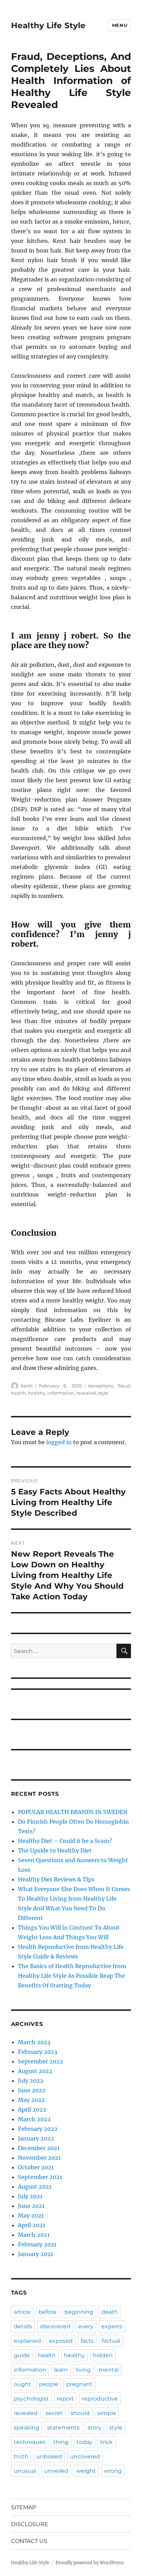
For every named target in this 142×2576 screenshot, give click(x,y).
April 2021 (32, 2225)
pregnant (79, 2384)
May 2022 (31, 2100)
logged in (59, 1442)
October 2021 (36, 2167)
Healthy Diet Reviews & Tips (56, 1879)
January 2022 (36, 2138)
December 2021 (39, 2148)
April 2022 (32, 2110)
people (49, 2384)
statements (63, 2428)
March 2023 (34, 2042)
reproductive (100, 2399)
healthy (37, 1393)
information (61, 1393)
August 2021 (35, 2187)
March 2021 (34, 2235)
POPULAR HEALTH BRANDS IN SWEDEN (73, 1812)
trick (106, 2442)
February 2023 (38, 2052)
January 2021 (35, 2254)
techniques (30, 2442)
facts (87, 2341)
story (94, 2428)
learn (61, 2370)
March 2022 (34, 2119)
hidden (103, 2355)
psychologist (31, 2399)
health (18, 1393)
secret (54, 2413)
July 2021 (30, 2196)
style (103, 1393)
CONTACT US (29, 2541)
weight (86, 2471)
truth (21, 2456)
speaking (27, 2428)
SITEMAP (23, 2507)
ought (22, 2384)
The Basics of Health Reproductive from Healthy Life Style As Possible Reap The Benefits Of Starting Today (72, 1976)
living (83, 2370)
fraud (124, 1386)
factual (111, 2341)
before (48, 2312)
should (80, 2413)
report (65, 2399)
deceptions (100, 1386)
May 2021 (31, 2215)
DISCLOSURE (30, 2524)
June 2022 (32, 2090)
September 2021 (40, 2177)
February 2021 (37, 2244)
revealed (86, 1393)
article (22, 2312)
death (110, 2312)
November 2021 (39, 2158)
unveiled (56, 2471)
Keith (27, 1386)
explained (27, 2341)
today (84, 2442)
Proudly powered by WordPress (90, 2563)
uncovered (85, 2456)
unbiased (49, 2456)
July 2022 (31, 2081)
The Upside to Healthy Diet (55, 1850)
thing (61, 2442)
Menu (120, 25)
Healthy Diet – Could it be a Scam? (65, 1841)
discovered (55, 2326)
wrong (113, 2471)
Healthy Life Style (48, 25)
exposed (61, 2341)
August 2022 (35, 2071)
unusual (25, 2471)
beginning (79, 2312)
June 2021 (31, 2206)
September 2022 (40, 2061)
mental (109, 2370)
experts (112, 2326)
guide (22, 2355)
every (86, 2326)
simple (107, 2413)
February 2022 (38, 2129)
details (23, 2326)
